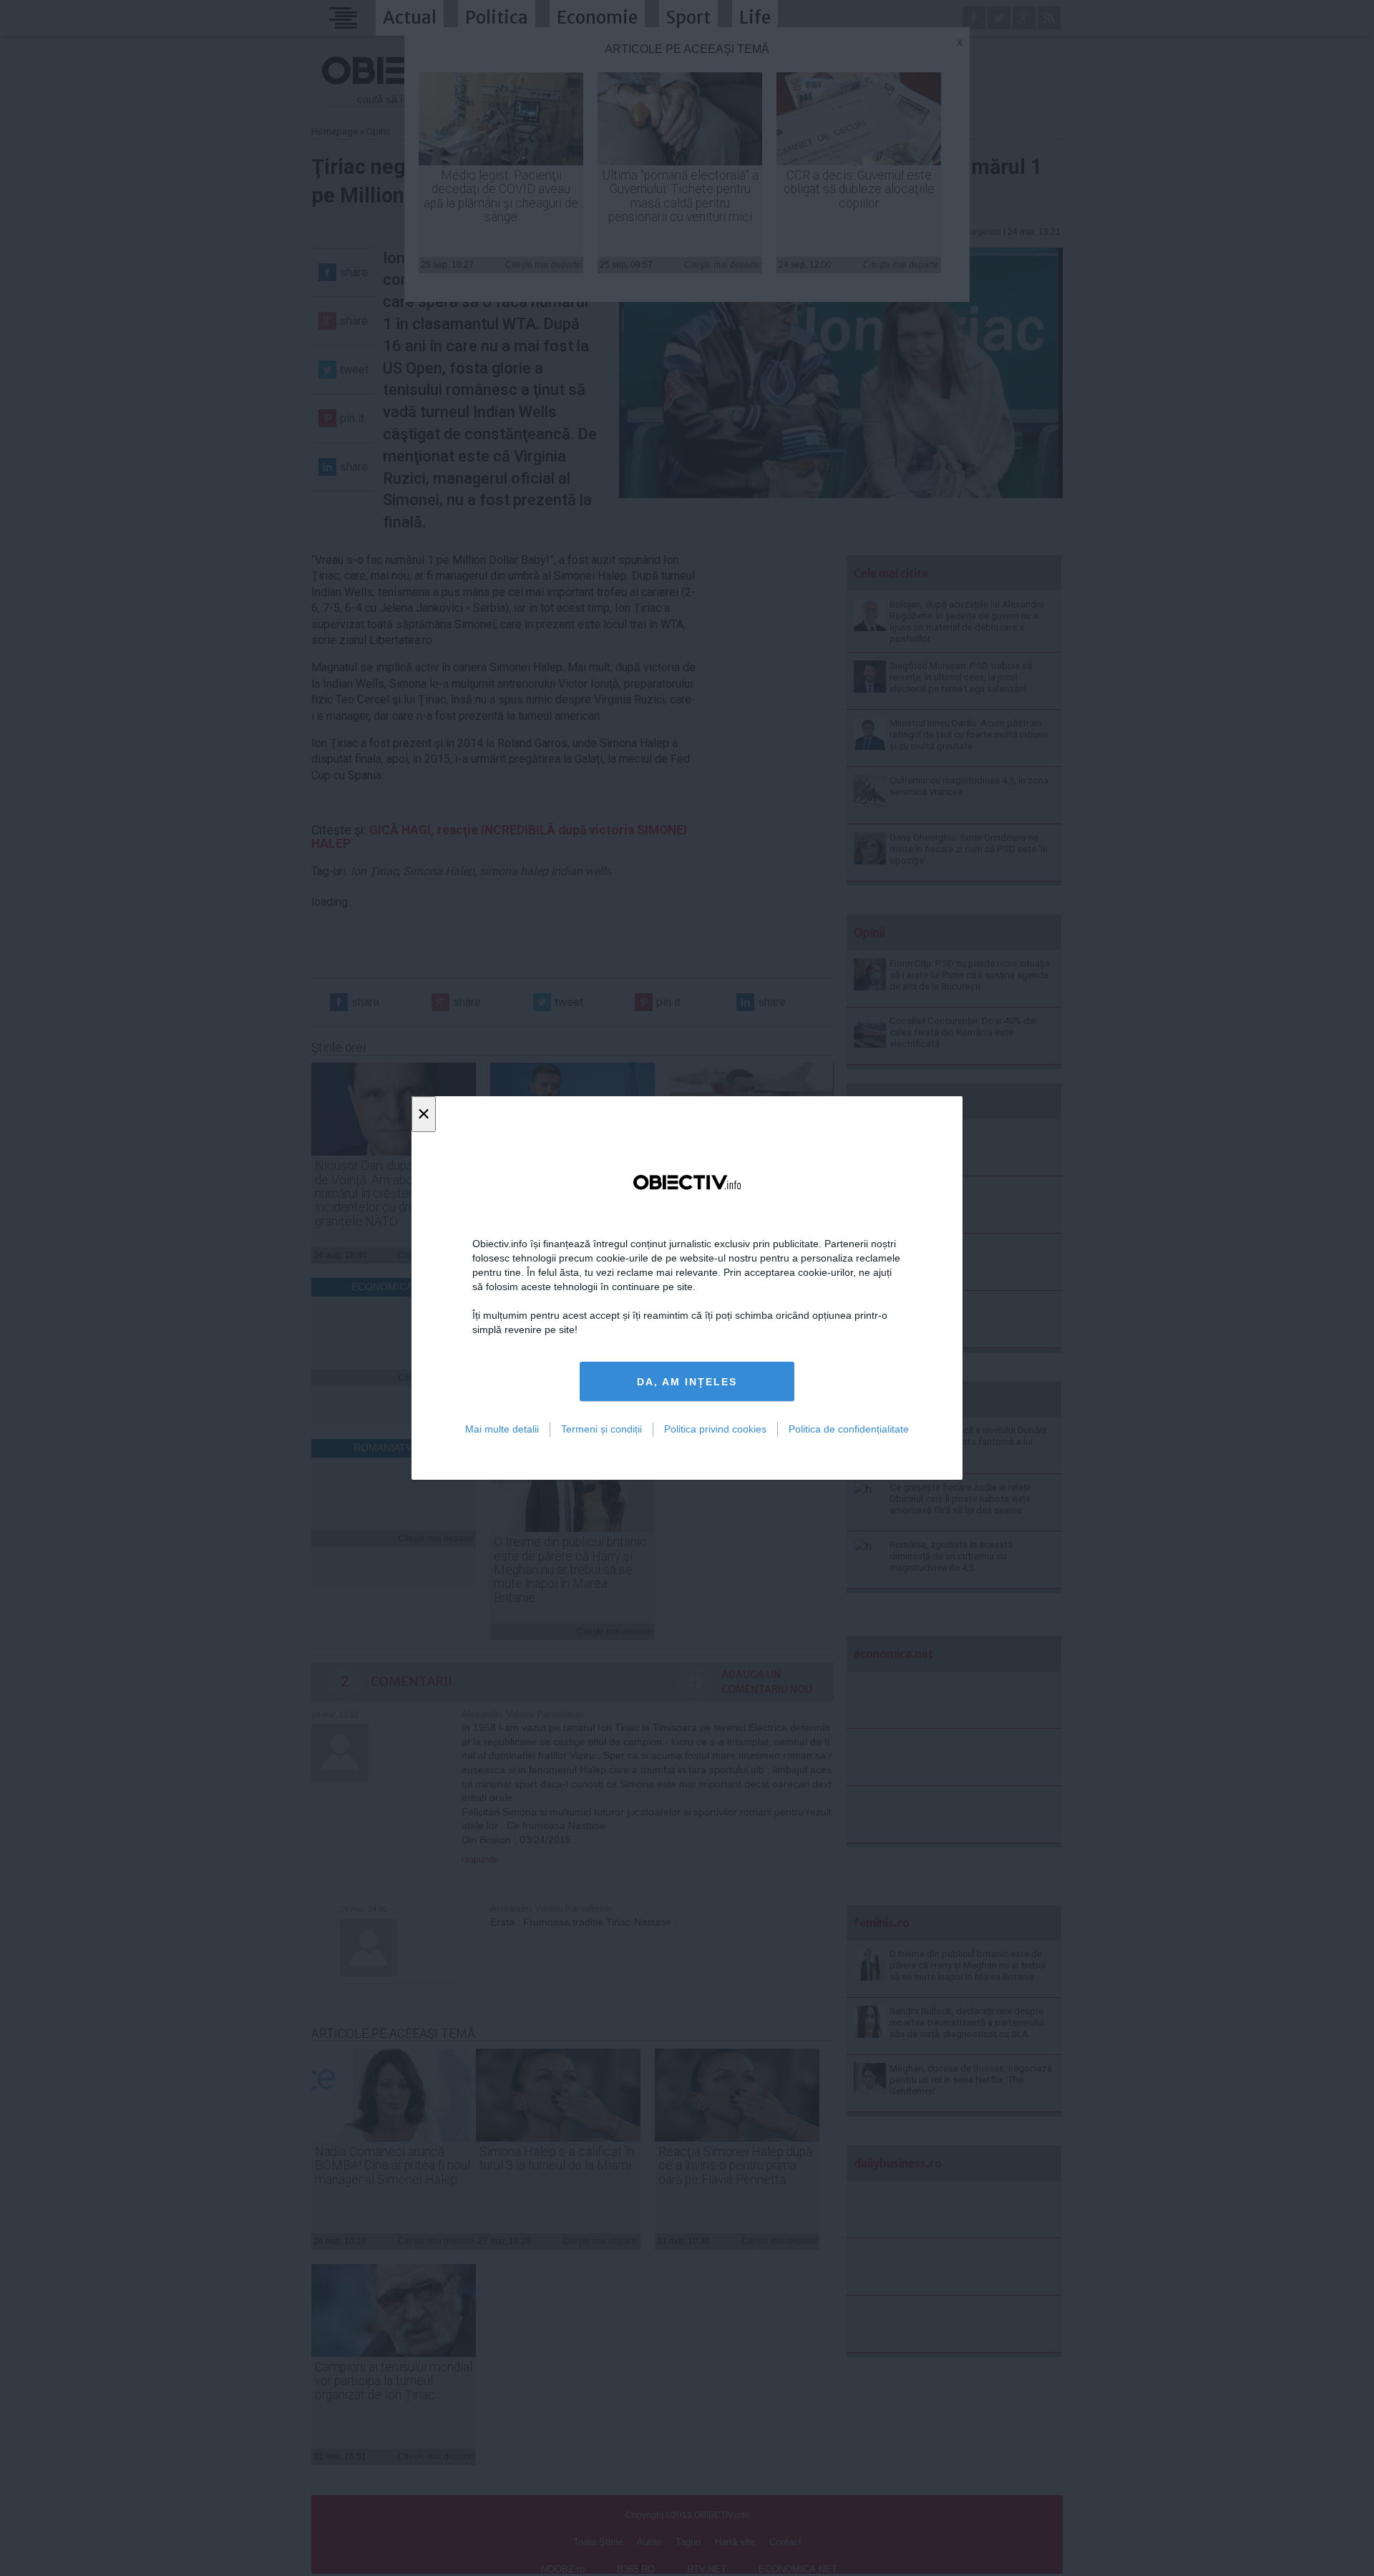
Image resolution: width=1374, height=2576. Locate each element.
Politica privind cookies (715, 1429)
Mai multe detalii (502, 1429)
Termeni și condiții (601, 1429)
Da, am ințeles (687, 1382)
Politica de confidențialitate (849, 1429)
